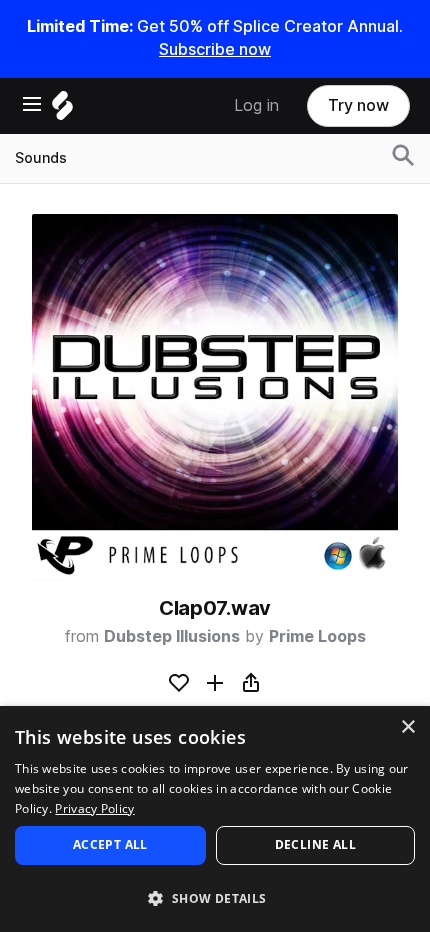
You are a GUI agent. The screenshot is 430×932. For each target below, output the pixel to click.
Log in (256, 105)
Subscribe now (215, 49)
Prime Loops (317, 636)
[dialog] (215, 819)
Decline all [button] (315, 844)
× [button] (407, 727)
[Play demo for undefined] (215, 397)
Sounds (41, 158)
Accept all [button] (110, 844)
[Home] (62, 110)
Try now (358, 105)
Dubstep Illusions (172, 636)
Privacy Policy (94, 808)
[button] (215, 897)
